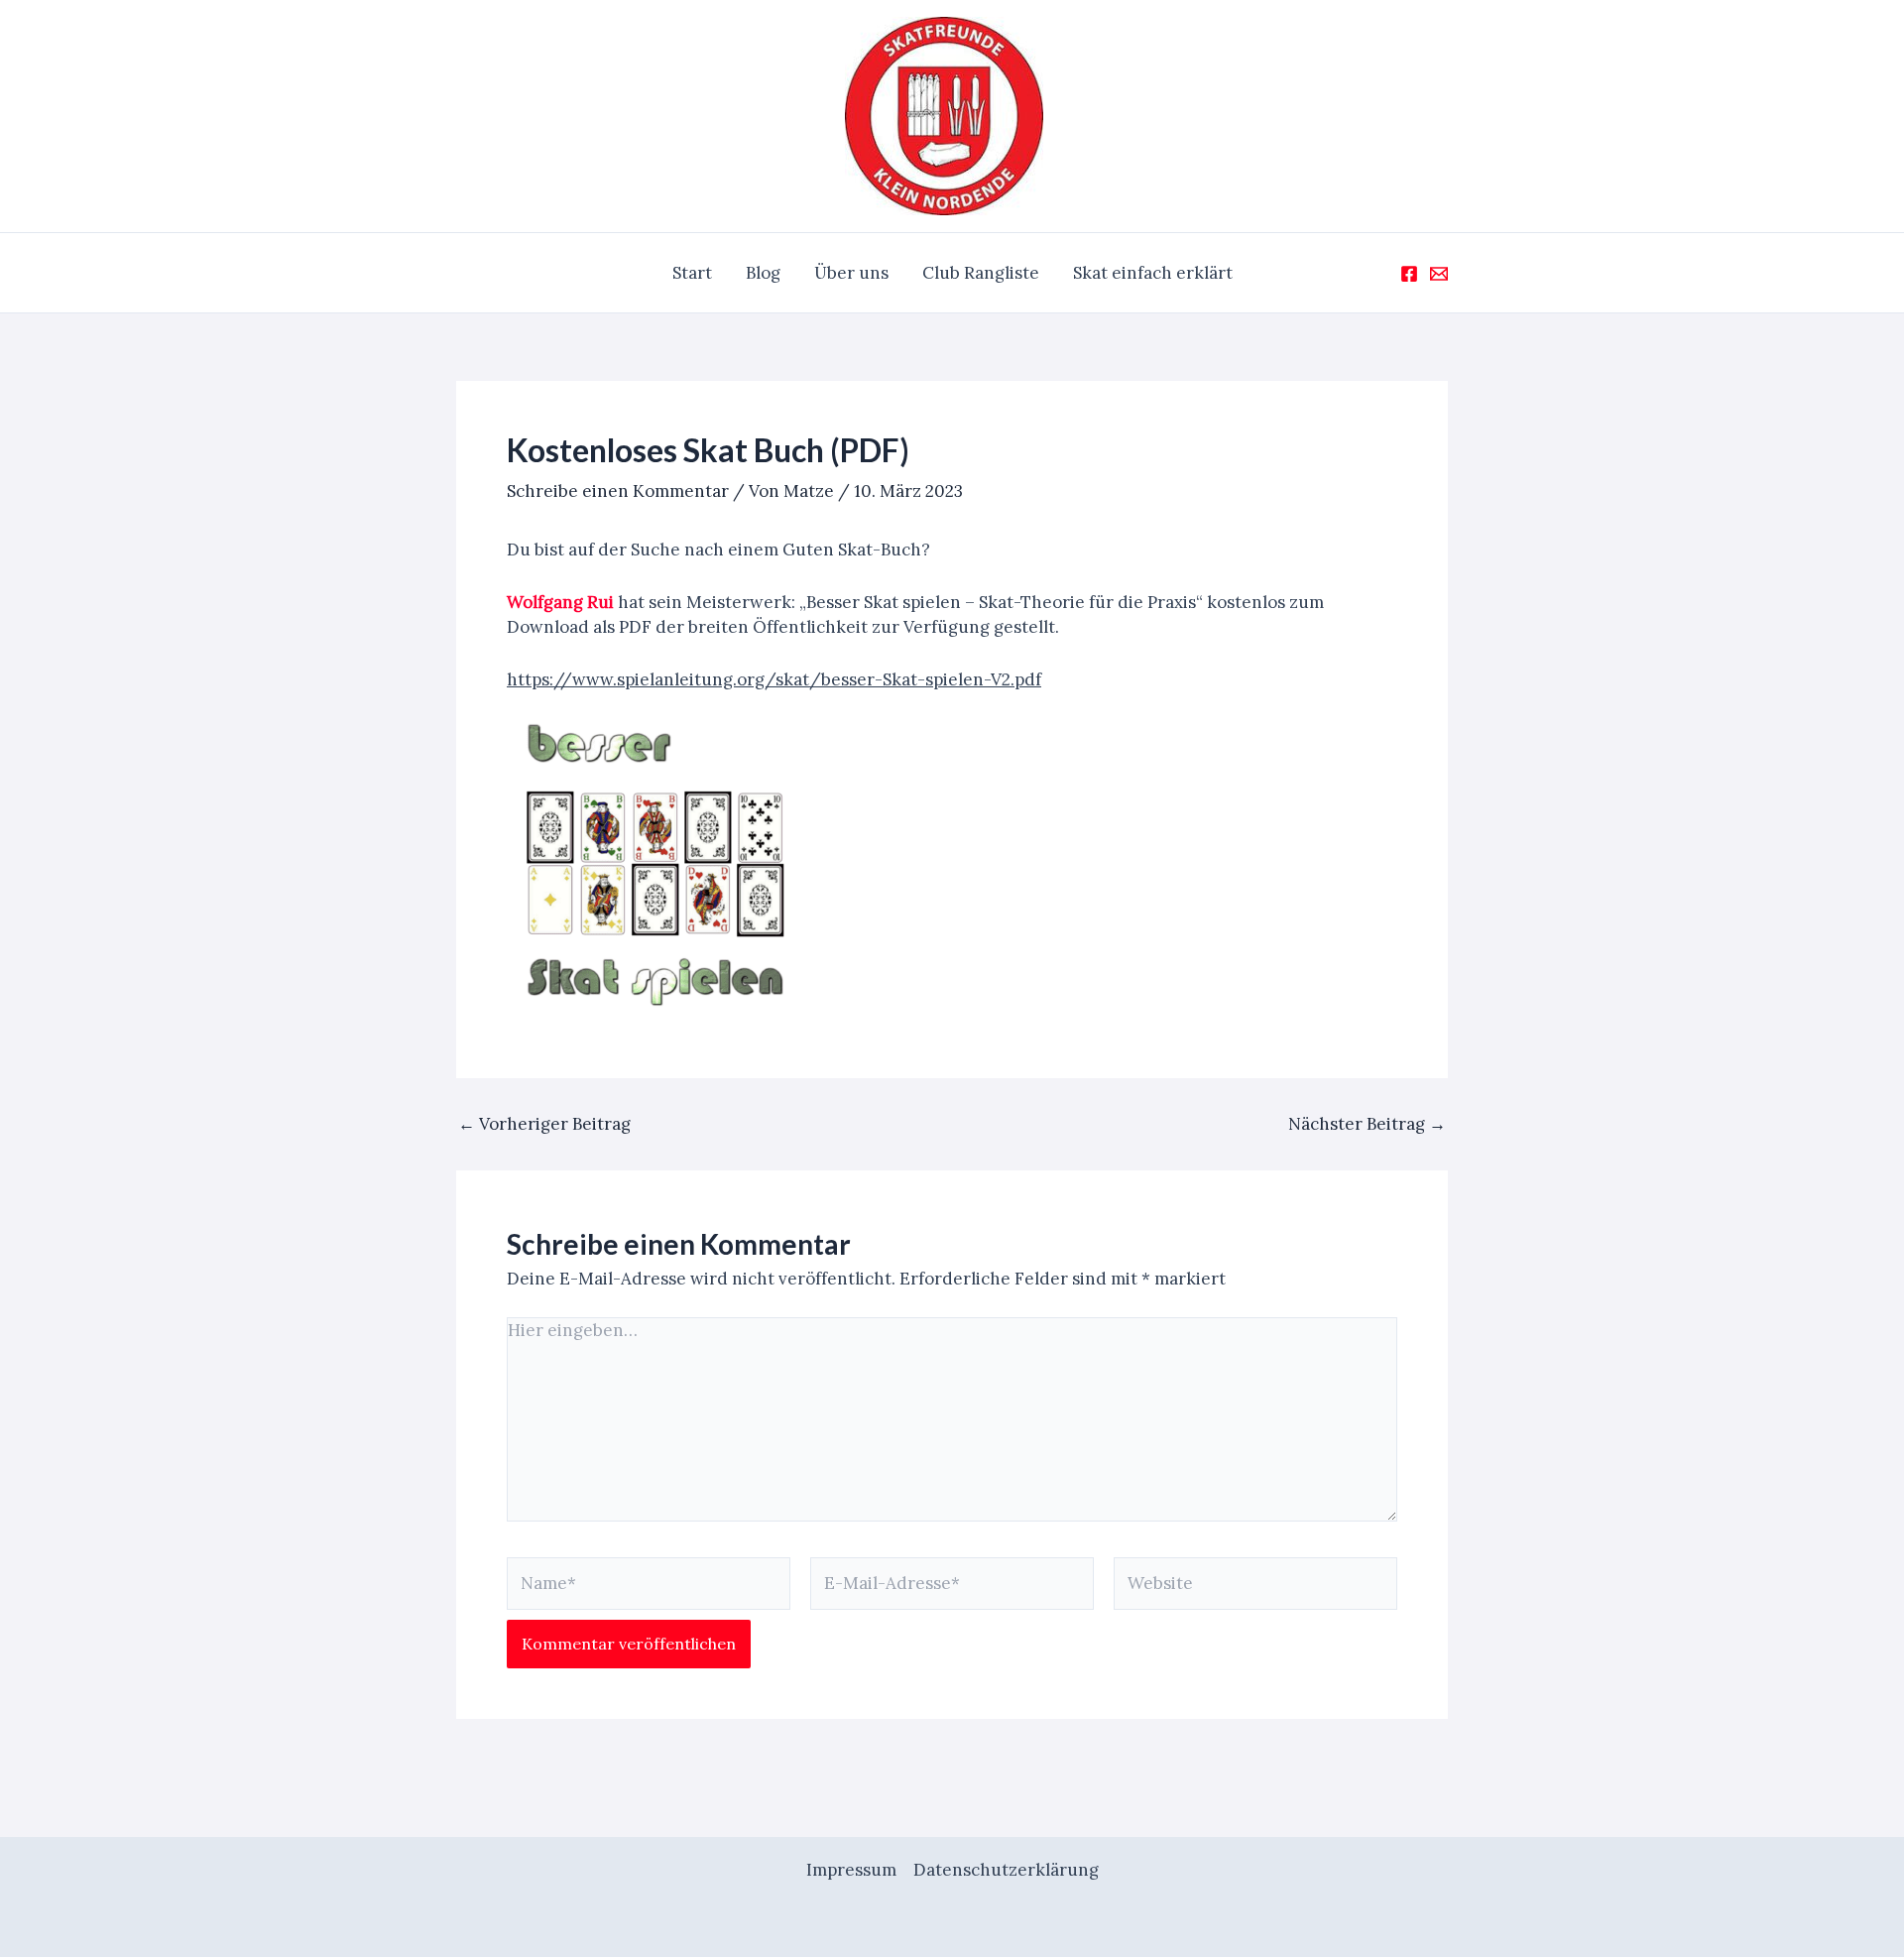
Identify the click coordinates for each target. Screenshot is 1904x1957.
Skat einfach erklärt (1153, 273)
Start (692, 273)
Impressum (851, 1870)
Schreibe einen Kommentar (618, 491)
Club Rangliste (981, 273)
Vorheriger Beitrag (544, 1124)
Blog (763, 273)
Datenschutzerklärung (1006, 1870)
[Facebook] (1409, 274)
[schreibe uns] (1439, 274)
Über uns (851, 273)
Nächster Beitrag (1367, 1124)
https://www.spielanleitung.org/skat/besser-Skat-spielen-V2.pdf (774, 679)
